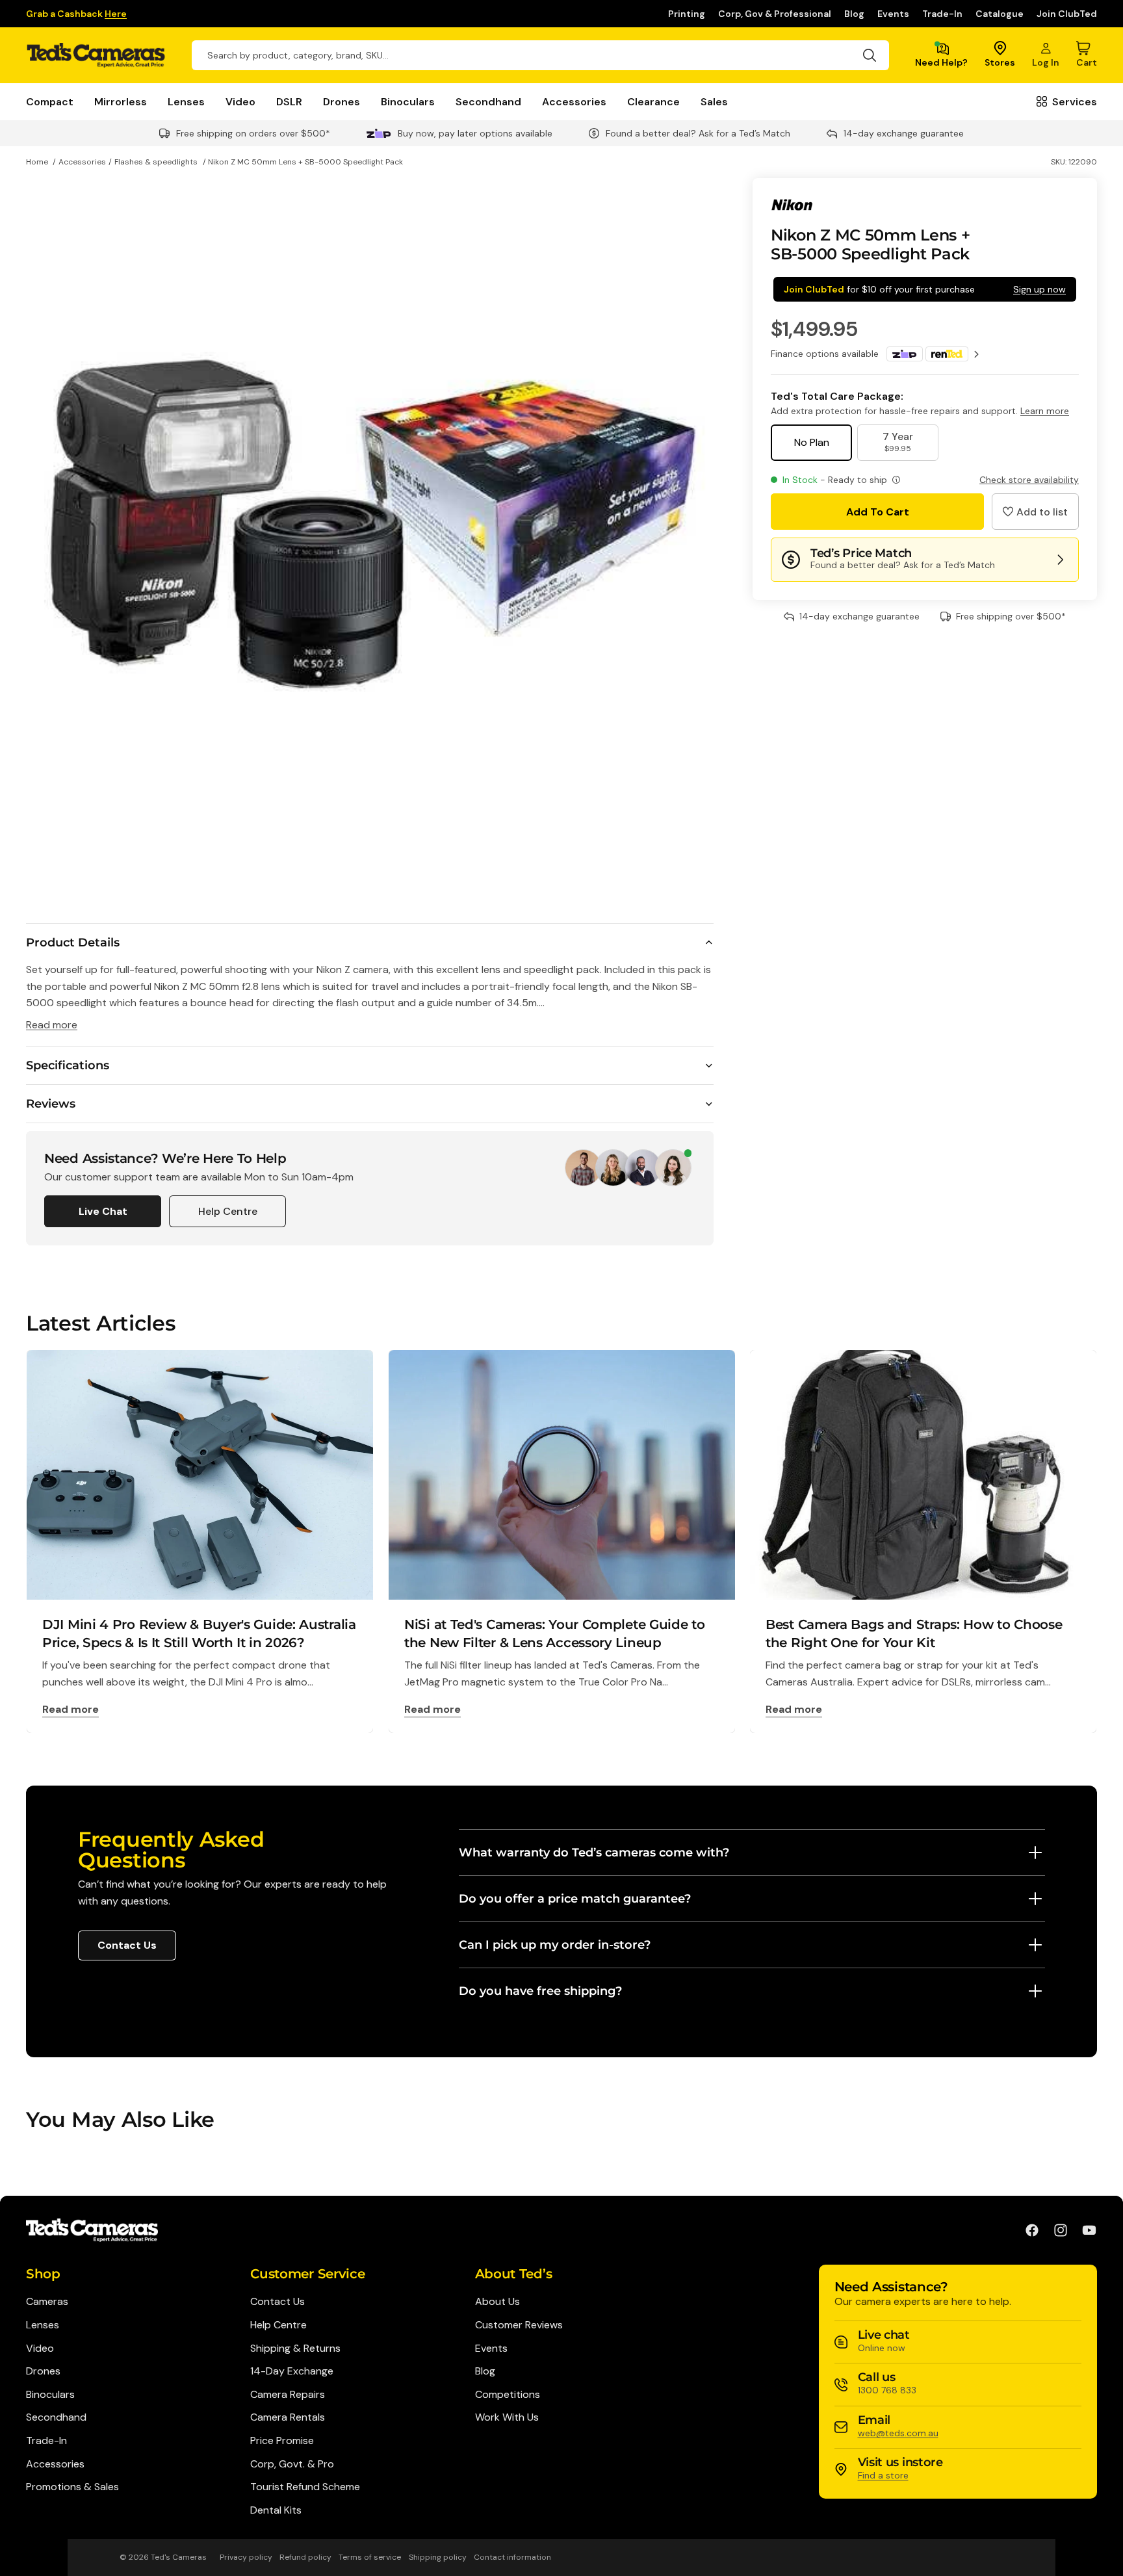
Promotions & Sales (72, 2487)
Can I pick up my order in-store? (555, 1945)
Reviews (51, 1104)
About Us (497, 2301)
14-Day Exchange (292, 2371)
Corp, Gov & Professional (775, 14)
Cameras (47, 2301)
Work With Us (507, 2417)
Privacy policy (246, 2557)
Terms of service (370, 2557)
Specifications (68, 1065)
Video (240, 102)
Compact (50, 102)
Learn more (1045, 411)
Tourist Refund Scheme (305, 2487)
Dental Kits (276, 2510)
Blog (854, 14)
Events (893, 14)
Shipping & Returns (295, 2348)
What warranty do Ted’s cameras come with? (594, 1853)
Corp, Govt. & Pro (292, 2464)
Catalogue (1000, 14)
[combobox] (540, 55)
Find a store (883, 2475)
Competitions (508, 2394)
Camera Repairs (288, 2394)
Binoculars (408, 102)
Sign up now (1039, 289)
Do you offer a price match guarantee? (575, 1899)
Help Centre (228, 1211)
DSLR (289, 102)
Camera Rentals (288, 2417)
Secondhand (488, 102)
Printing (687, 14)
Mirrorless (121, 102)
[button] (1035, 512)
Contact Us (127, 1945)
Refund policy (305, 2557)
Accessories (574, 102)
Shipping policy (438, 2557)
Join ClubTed (1067, 14)
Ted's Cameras (179, 2557)
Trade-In (942, 14)
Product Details (73, 943)
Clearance (653, 102)
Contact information (512, 2557)
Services (1075, 102)
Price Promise (282, 2440)
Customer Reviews (519, 2325)
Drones (342, 102)
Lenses (186, 102)
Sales (714, 102)
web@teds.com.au (898, 2433)
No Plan (812, 442)
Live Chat (103, 1211)
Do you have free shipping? (540, 1991)
